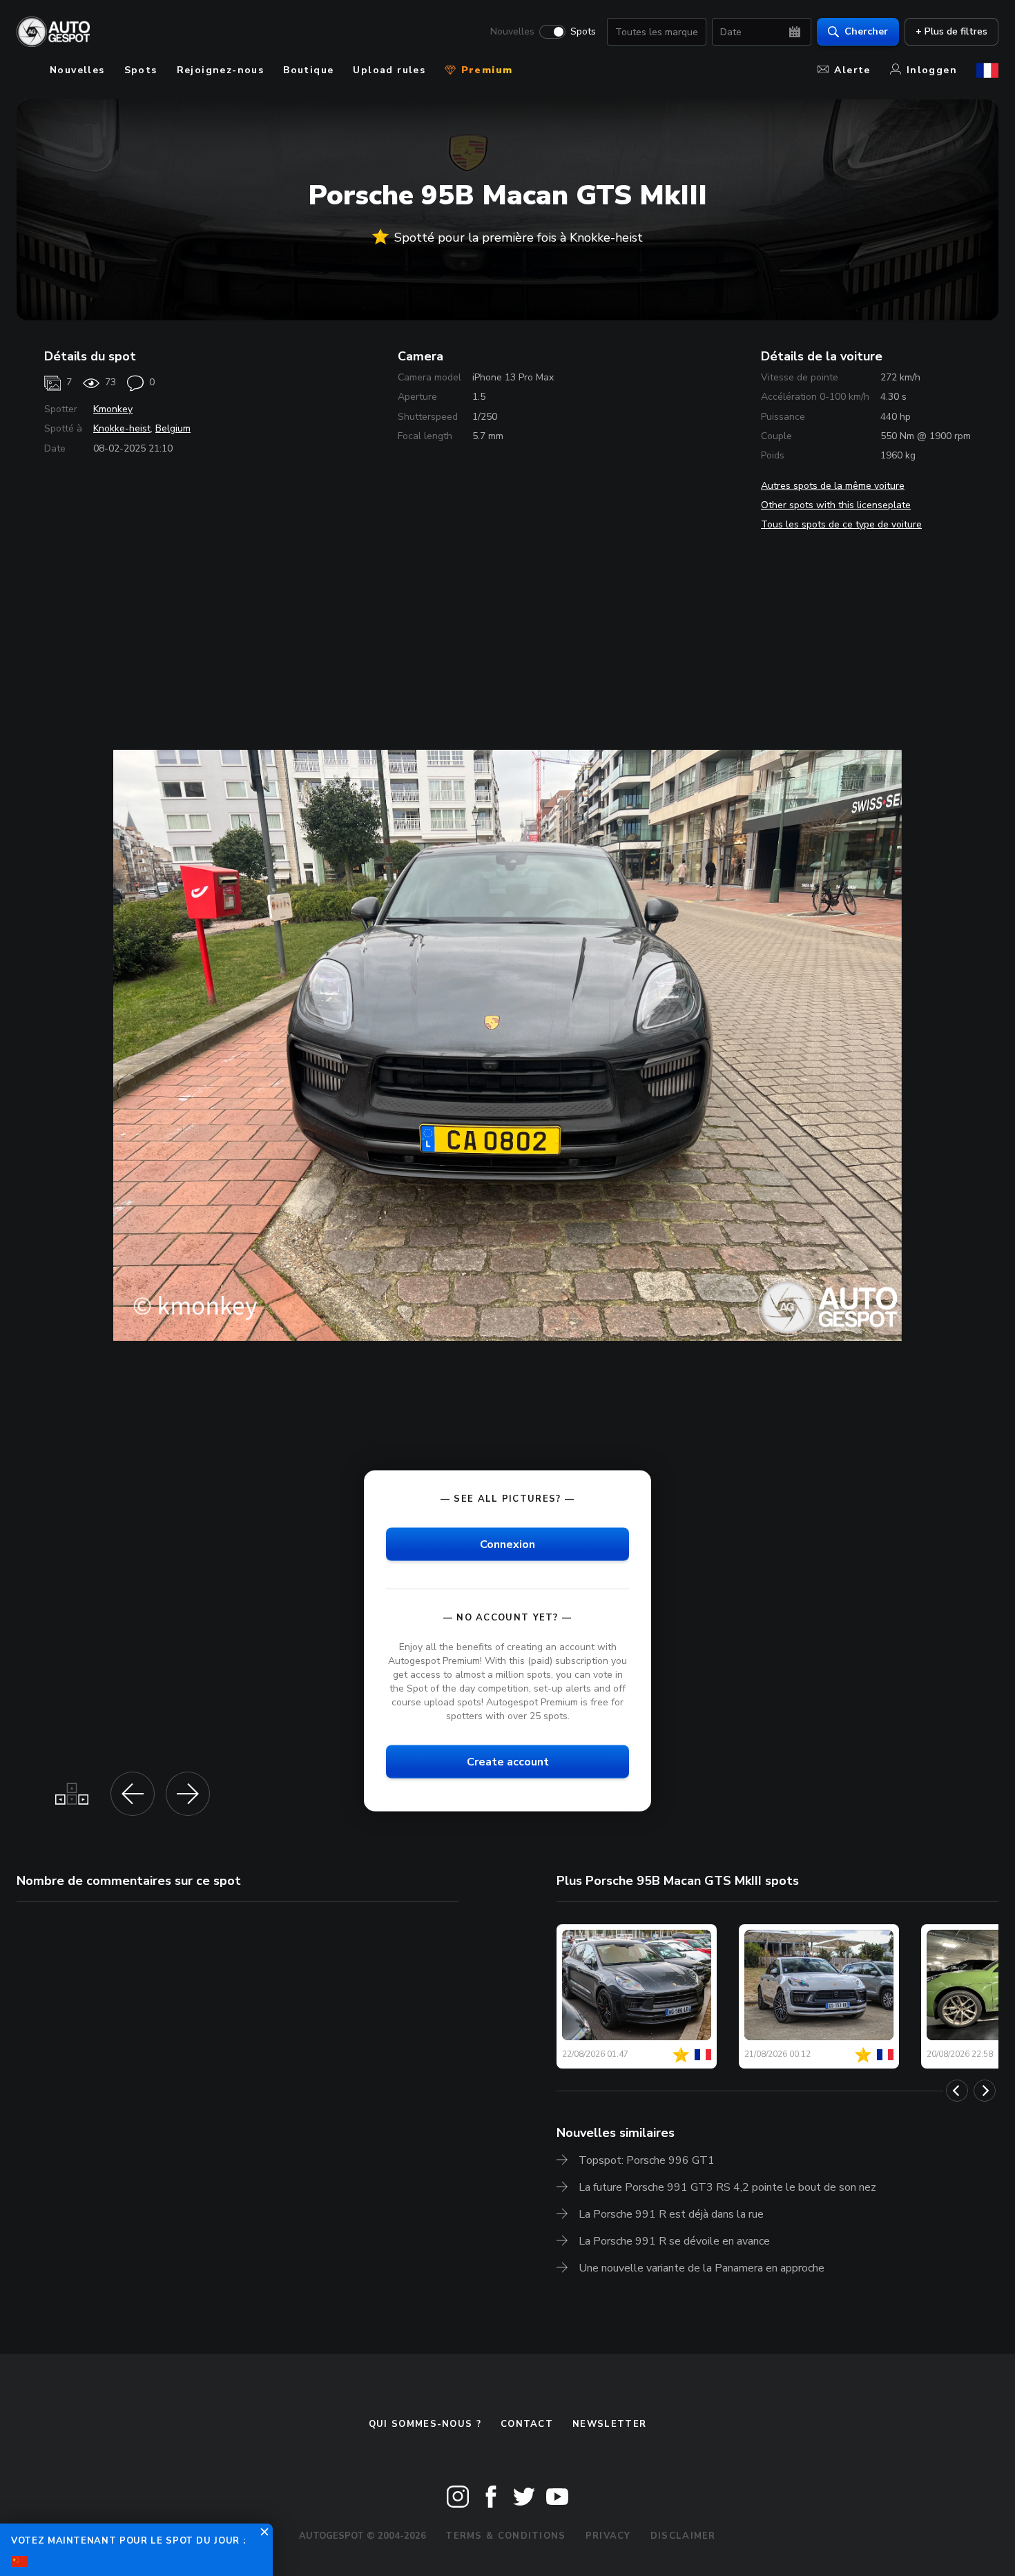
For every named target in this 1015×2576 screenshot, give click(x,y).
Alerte (852, 70)
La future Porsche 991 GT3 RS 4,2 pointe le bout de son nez (727, 2187)
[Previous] (957, 2091)
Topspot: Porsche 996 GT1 (647, 2160)
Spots (583, 32)
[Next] (985, 2091)
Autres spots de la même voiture (833, 486)
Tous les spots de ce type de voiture (841, 524)
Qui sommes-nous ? (425, 2424)
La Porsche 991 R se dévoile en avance (674, 2241)
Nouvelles (512, 32)
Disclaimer (683, 2536)
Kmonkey (113, 409)
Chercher (866, 31)
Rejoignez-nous (221, 70)
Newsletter (609, 2424)
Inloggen (932, 70)
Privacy (608, 2536)
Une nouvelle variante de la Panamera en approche (702, 2268)
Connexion (507, 1544)
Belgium (173, 428)
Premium (485, 70)
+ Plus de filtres (951, 31)
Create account (508, 1762)
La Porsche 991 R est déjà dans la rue (671, 2214)
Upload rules (389, 70)
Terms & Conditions (505, 2536)
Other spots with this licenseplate (836, 505)
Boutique (308, 70)
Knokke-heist (122, 428)
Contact (527, 2424)
